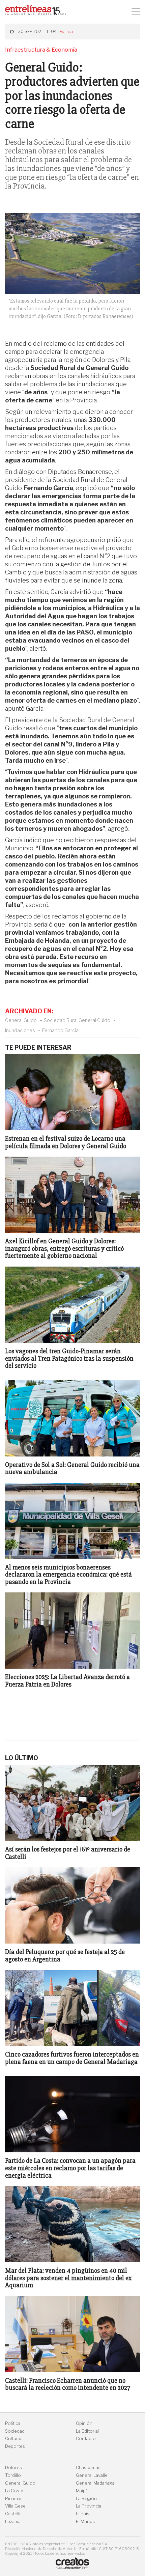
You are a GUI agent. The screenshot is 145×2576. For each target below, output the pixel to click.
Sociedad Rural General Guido (77, 1020)
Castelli (13, 2514)
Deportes (15, 2446)
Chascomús (88, 2468)
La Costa (14, 2491)
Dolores (13, 2468)
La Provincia (89, 2506)
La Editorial (87, 2431)
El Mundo (86, 2522)
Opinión (84, 2423)
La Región (86, 2499)
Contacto (86, 2439)
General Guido (21, 1020)
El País (83, 2514)
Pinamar (13, 2499)
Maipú (82, 2491)
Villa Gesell (16, 2506)
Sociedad (15, 2431)
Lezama (13, 2522)
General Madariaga (95, 2483)
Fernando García (60, 1030)
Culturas (14, 2439)
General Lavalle (92, 2475)
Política (66, 32)
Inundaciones (20, 1030)
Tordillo (13, 2475)
